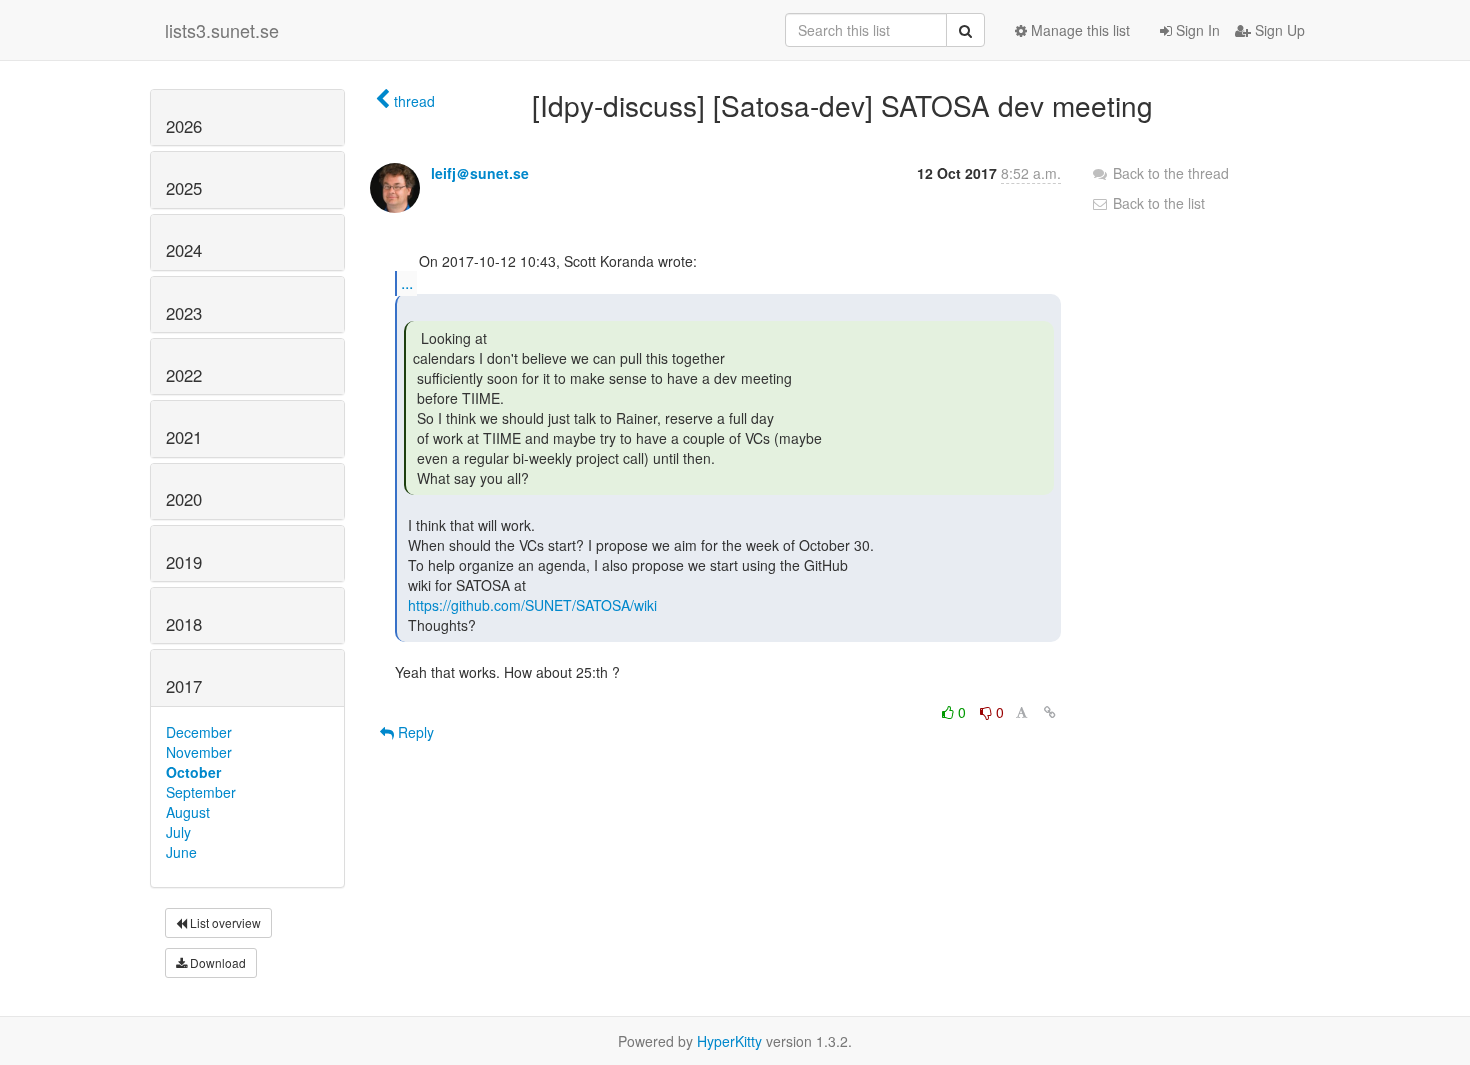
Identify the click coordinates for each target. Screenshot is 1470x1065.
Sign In (1196, 30)
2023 (184, 313)
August (188, 812)
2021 (184, 437)
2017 (184, 686)
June (181, 852)
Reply (414, 732)
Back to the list (1157, 203)
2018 (184, 624)
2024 (184, 250)
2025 (184, 188)
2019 (184, 562)
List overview (224, 922)
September (201, 792)
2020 (184, 499)
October (193, 772)
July (178, 832)
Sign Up (1278, 30)
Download (216, 962)
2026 (184, 126)
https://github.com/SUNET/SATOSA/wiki (532, 605)
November (199, 752)
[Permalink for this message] (1050, 712)
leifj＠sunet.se (480, 173)
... (407, 282)
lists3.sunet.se (222, 30)
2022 (184, 375)
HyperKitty (729, 1041)
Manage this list (1078, 30)
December (199, 732)
